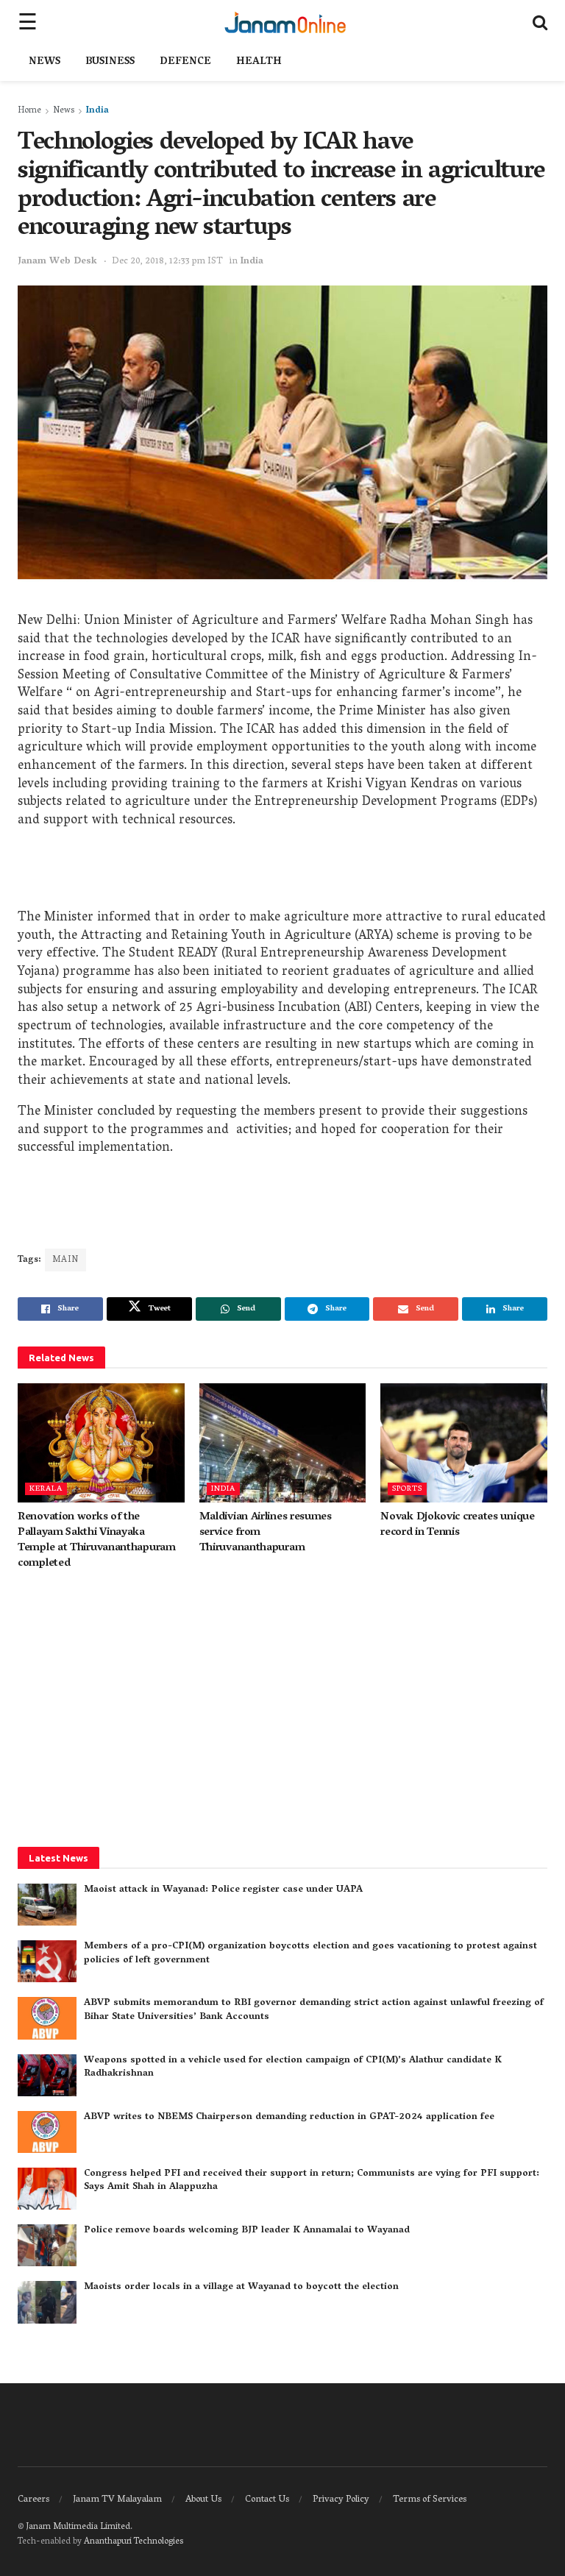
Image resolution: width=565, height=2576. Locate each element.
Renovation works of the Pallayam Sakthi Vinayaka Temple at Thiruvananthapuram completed (97, 1540)
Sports (407, 1489)
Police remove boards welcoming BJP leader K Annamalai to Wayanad (247, 2231)
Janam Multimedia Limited (78, 2527)
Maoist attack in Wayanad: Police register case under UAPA (223, 1890)
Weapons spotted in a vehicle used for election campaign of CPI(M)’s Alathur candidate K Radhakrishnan (293, 2067)
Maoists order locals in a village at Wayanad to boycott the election (241, 2287)
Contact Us (267, 2500)
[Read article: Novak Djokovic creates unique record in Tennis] (464, 1443)
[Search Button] (540, 22)
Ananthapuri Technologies (134, 2542)
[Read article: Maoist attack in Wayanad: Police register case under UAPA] (47, 1905)
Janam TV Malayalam (117, 2500)
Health (259, 62)
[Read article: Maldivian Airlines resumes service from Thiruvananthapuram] (283, 1443)
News (45, 62)
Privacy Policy (341, 2500)
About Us (203, 2500)
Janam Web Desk (57, 262)
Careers (33, 2500)
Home (29, 111)
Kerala (46, 1489)
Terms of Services (430, 2500)
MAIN (65, 1260)
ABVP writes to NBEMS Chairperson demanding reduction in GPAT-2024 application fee (289, 2117)
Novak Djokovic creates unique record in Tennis (457, 1525)
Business (110, 62)
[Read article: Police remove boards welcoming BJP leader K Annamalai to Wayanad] (47, 2245)
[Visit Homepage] (285, 22)
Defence (185, 62)
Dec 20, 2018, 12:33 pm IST (167, 262)
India (97, 111)
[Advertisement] (282, 873)
